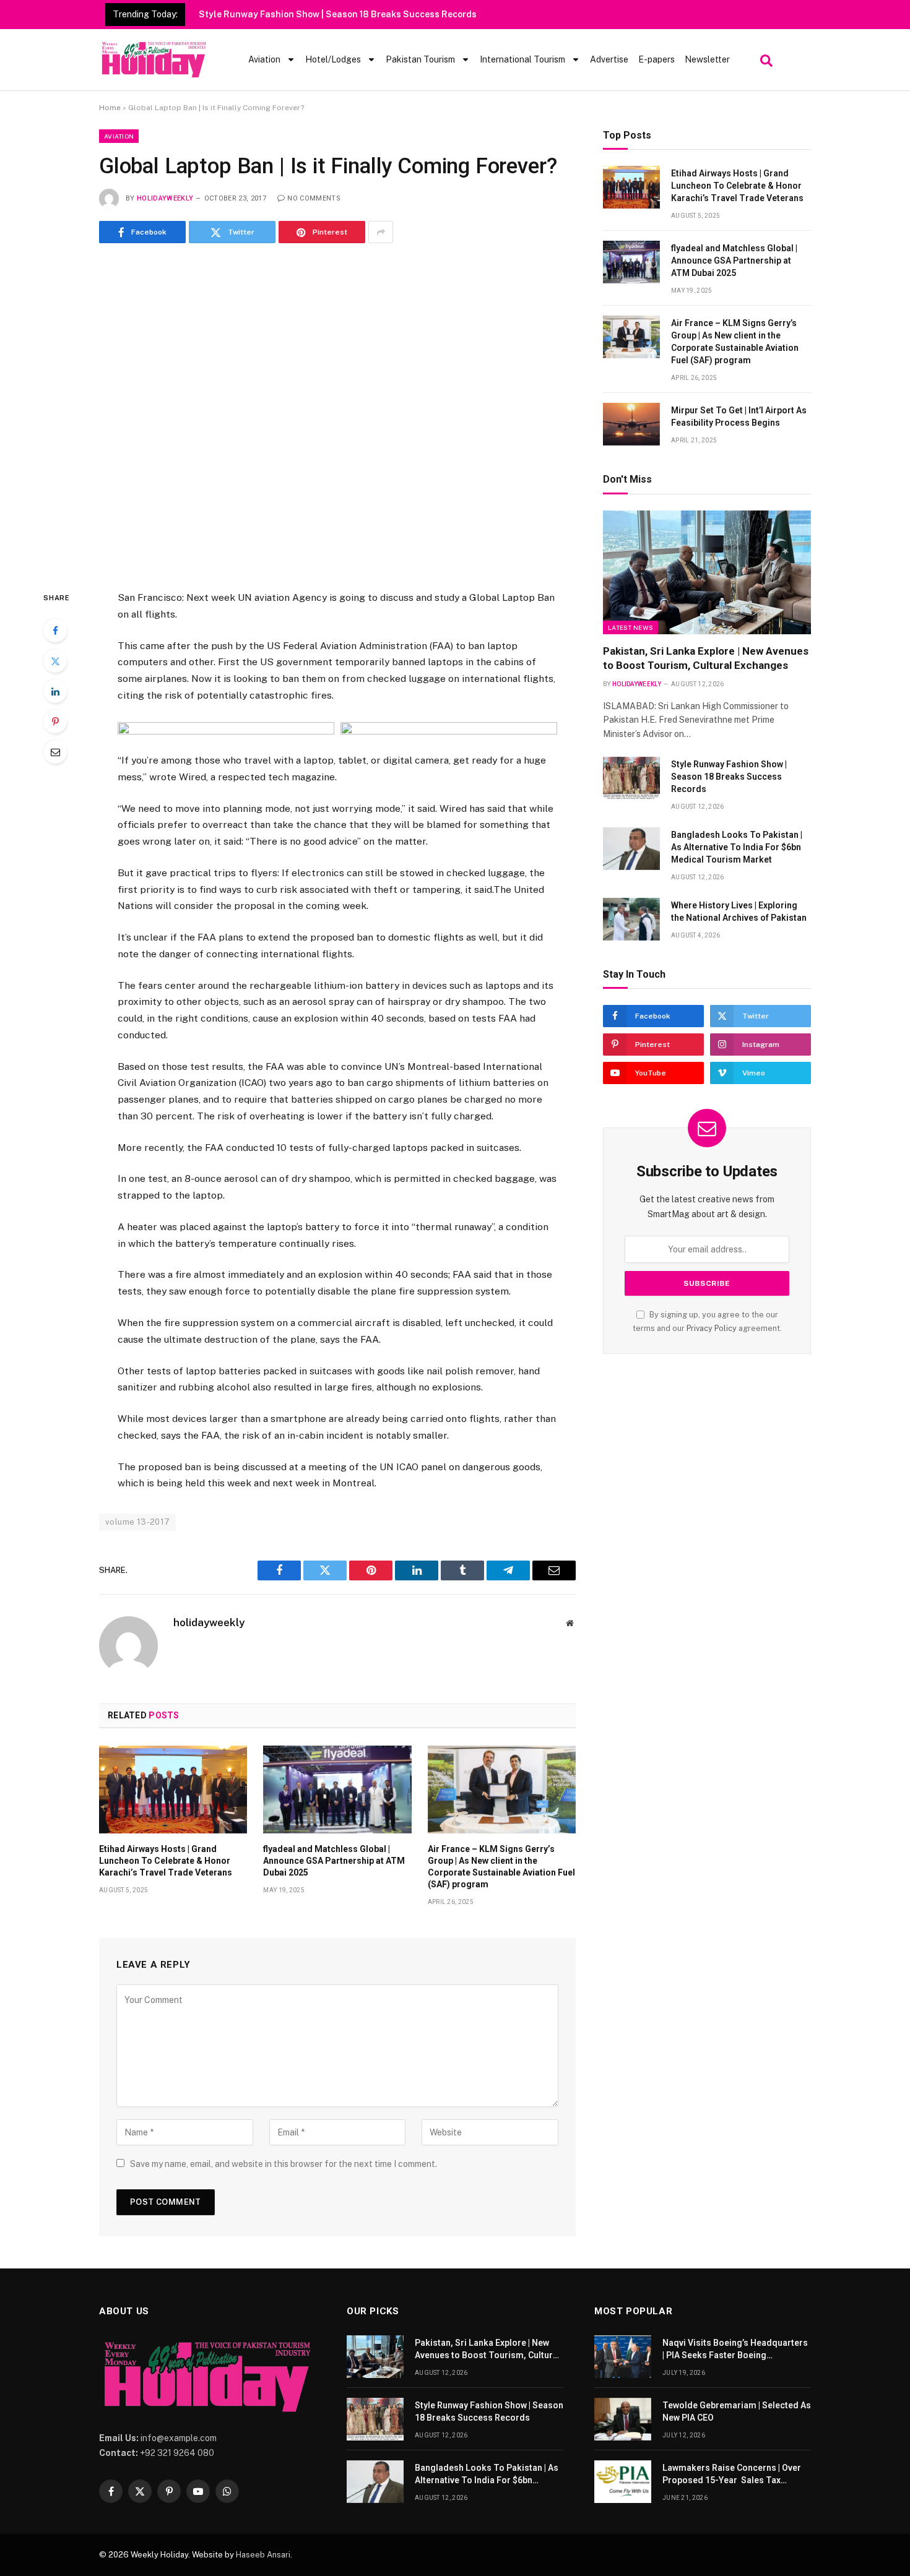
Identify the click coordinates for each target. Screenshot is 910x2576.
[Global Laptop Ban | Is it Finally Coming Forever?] (337, 414)
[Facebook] (55, 631)
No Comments (314, 198)
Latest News (630, 627)
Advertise (609, 59)
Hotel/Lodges (333, 59)
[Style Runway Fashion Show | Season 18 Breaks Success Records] (631, 778)
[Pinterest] (55, 722)
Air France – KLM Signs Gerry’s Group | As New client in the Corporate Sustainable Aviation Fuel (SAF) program (501, 1867)
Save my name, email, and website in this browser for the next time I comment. (284, 2164)
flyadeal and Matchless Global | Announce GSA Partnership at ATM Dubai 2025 (334, 1861)
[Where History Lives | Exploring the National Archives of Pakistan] (631, 919)
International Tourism (522, 59)
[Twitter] (55, 661)
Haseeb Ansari (263, 2555)
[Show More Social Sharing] (381, 232)
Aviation (264, 59)
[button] (765, 58)
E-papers (656, 59)
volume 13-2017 (137, 1522)
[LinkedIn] (55, 691)
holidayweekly (165, 198)
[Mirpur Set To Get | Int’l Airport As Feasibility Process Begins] (631, 424)
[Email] (55, 752)
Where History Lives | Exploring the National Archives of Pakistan (739, 911)
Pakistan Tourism (420, 59)
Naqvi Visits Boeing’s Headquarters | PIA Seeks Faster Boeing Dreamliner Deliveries (735, 2350)
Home (110, 108)
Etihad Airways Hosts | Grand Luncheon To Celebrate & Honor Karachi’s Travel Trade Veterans (166, 1861)
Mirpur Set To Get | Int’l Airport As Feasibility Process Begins (739, 416)
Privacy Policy (712, 1328)
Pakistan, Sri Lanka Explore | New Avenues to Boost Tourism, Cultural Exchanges (706, 658)
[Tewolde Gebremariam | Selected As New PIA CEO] (623, 2419)
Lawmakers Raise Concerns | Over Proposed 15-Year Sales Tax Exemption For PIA (732, 2475)
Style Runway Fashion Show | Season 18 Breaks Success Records (338, 14)
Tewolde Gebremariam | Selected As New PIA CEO (737, 2411)
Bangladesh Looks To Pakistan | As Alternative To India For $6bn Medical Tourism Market (737, 847)
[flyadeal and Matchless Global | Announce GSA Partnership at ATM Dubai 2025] (337, 1790)
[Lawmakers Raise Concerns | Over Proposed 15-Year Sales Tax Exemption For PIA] (623, 2482)
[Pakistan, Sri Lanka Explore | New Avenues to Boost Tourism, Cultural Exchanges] (707, 572)
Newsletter (707, 59)
